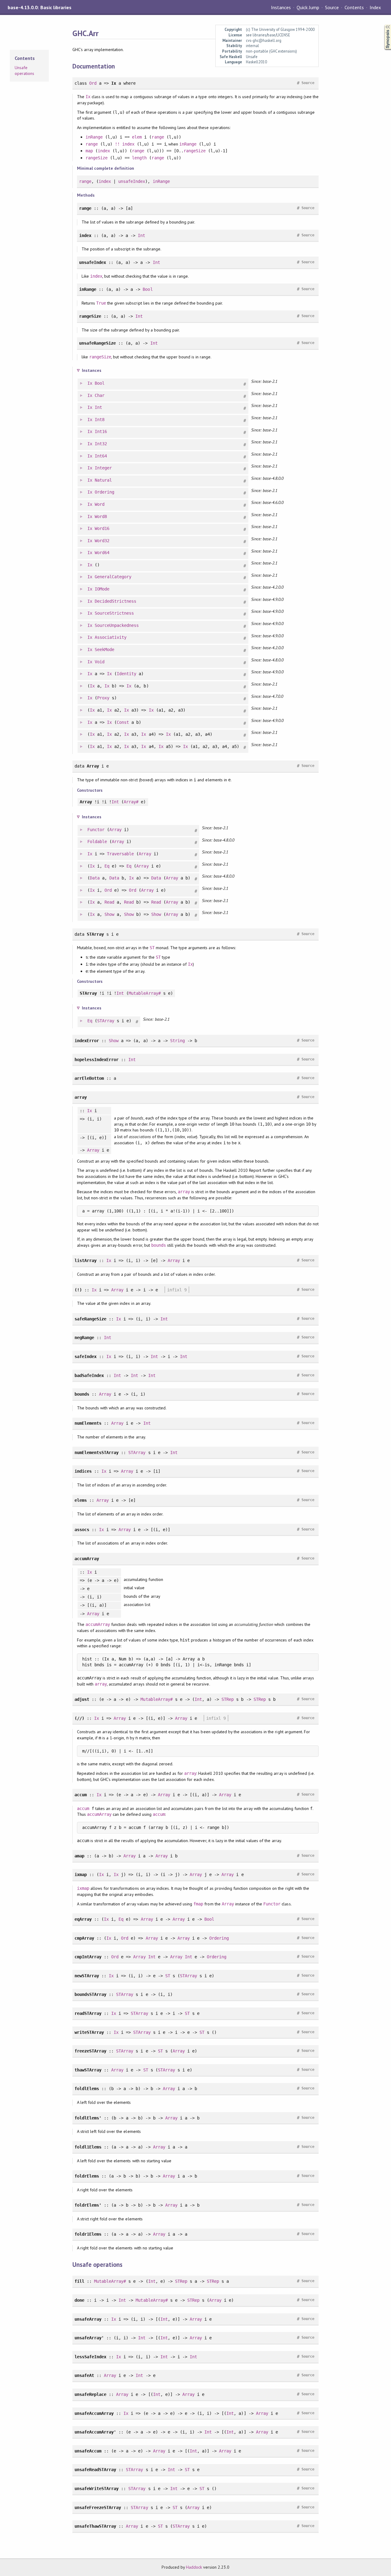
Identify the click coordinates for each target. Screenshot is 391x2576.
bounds (159, 1245)
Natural (103, 480)
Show (109, 914)
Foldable (97, 842)
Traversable (120, 854)
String (177, 1041)
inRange (94, 137)
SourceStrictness (114, 613)
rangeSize (195, 151)
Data (95, 878)
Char (100, 395)
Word (100, 504)
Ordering (104, 492)
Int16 (101, 431)
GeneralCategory (113, 577)
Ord (93, 83)
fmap (198, 1904)
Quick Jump (308, 7)
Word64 (102, 553)
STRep (228, 1699)
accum (83, 1808)
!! (117, 144)
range (158, 137)
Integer (103, 468)
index (128, 144)
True (101, 303)
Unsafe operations (24, 71)
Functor (96, 830)
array (184, 1192)
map (89, 151)
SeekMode (104, 650)
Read (109, 902)
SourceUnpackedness (117, 625)
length (139, 158)
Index (375, 7)
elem (137, 137)
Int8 (100, 420)
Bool (148, 289)
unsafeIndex (132, 181)
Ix (88, 97)
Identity (126, 674)
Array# (131, 802)
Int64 (101, 456)
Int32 (101, 444)
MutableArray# (144, 993)
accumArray (98, 1624)
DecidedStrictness (115, 601)
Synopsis (383, 25)
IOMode (102, 589)
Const (123, 722)
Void (100, 662)
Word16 (102, 528)
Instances (281, 7)
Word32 (102, 541)
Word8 (101, 516)
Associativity (111, 637)
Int (141, 235)
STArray (106, 1021)
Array (115, 830)
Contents (354, 7)
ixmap (83, 1888)
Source (332, 7)
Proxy (103, 698)
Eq (107, 866)
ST (152, 948)
